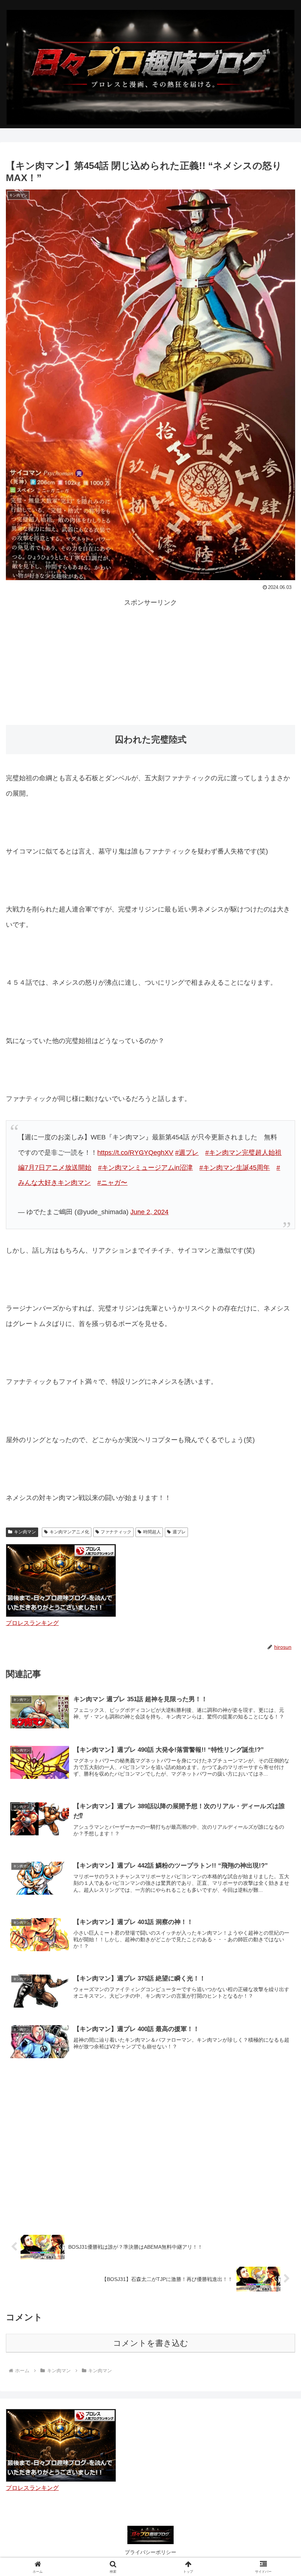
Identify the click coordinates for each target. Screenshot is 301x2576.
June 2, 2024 (149, 1212)
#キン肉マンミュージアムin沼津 (145, 1168)
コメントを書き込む (151, 2343)
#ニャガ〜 (112, 1183)
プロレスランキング (32, 1623)
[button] (278, 1572)
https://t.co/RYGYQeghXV (135, 1153)
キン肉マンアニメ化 (69, 1532)
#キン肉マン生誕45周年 (235, 1168)
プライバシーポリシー (150, 2552)
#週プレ (187, 1153)
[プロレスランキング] (61, 2445)
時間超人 (152, 1532)
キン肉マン (25, 1532)
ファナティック (116, 1532)
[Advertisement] (150, 660)
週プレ (179, 1532)
